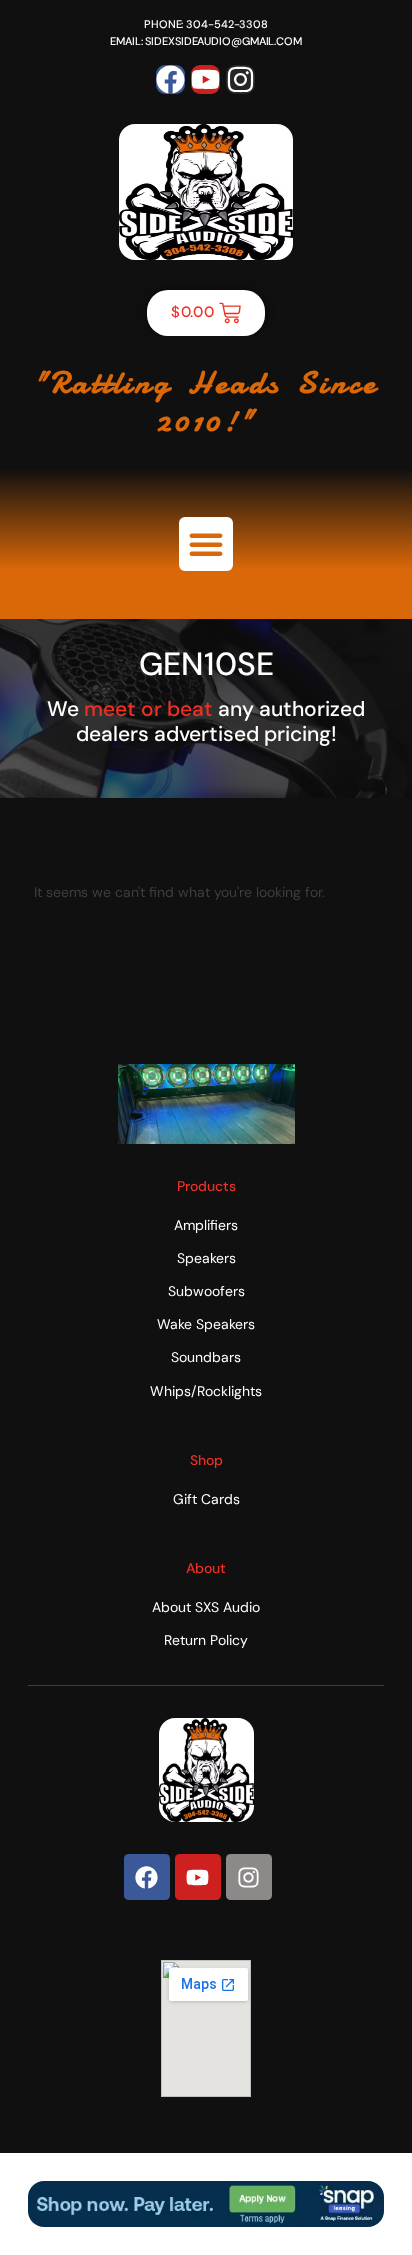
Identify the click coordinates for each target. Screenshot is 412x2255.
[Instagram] (240, 79)
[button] (206, 544)
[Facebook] (170, 79)
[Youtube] (205, 79)
